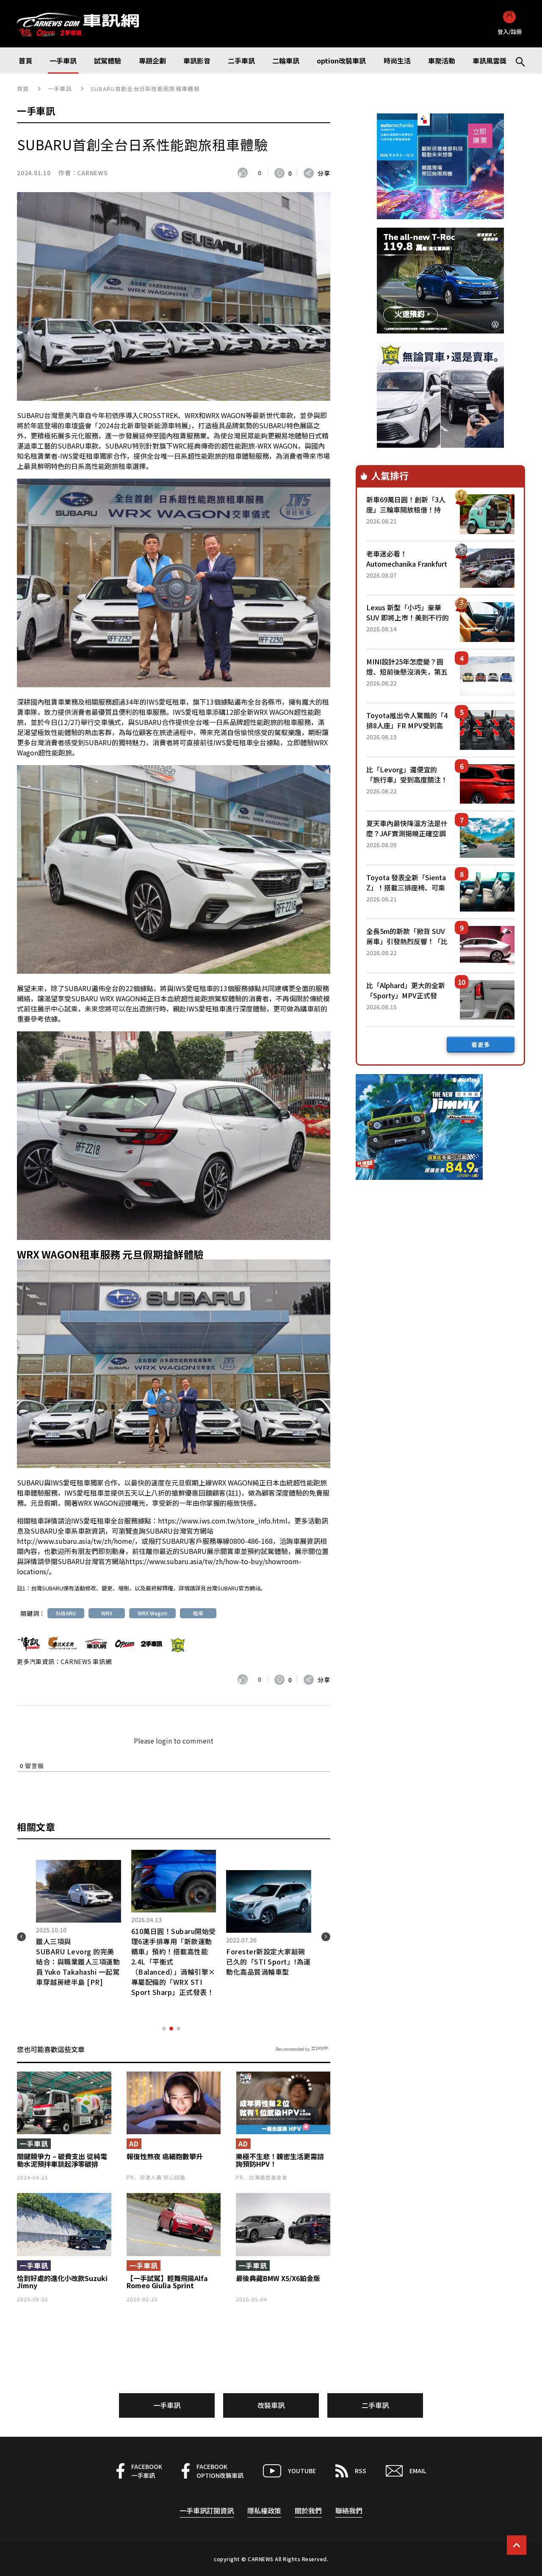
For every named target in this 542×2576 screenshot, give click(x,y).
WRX (107, 1613)
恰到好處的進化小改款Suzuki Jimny (62, 2282)
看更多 (481, 1044)
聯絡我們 (349, 2510)
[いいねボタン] (245, 173)
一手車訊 (60, 89)
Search (517, 61)
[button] (164, 2029)
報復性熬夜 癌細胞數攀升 (165, 2157)
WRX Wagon (152, 1613)
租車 (198, 1613)
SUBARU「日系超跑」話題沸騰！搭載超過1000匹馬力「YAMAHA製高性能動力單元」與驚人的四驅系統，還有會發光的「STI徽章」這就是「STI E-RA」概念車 (174, 1972)
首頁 (23, 89)
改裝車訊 (271, 2405)
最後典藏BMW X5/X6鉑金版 (278, 2278)
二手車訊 (375, 2405)
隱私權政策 (264, 2510)
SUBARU (66, 1613)
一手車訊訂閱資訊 (207, 2510)
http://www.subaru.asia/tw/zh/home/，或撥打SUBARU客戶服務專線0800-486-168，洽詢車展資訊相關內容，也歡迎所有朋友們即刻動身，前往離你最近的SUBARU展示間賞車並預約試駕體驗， (172, 1546)
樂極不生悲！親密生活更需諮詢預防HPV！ (280, 2160)
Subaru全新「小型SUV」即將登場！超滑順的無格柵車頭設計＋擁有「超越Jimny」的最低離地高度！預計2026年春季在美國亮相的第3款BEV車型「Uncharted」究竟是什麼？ (268, 1972)
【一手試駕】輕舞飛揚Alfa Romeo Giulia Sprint (167, 2282)
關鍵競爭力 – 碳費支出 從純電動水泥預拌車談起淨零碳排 (62, 2160)
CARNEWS (92, 173)
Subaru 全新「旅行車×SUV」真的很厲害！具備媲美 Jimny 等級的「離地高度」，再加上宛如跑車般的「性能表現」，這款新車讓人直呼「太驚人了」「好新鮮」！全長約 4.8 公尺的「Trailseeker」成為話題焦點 (78, 1972)
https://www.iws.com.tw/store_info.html (223, 1521)
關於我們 (308, 2510)
